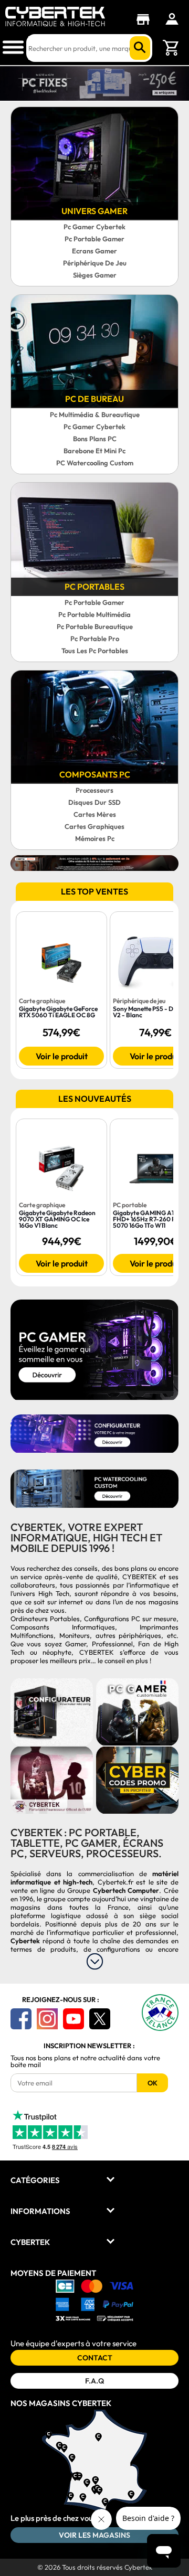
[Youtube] (73, 2019)
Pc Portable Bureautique (95, 626)
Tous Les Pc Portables (95, 651)
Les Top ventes (94, 891)
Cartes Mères (95, 814)
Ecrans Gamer (94, 251)
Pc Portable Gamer (94, 239)
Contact (95, 2358)
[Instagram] (47, 2019)
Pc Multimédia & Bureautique (95, 414)
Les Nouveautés (95, 1099)
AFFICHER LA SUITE (95, 1961)
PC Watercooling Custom (95, 463)
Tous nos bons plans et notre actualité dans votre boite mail (85, 2061)
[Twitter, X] (100, 2019)
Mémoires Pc (95, 838)
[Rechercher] (140, 48)
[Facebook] (21, 2019)
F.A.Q (94, 2381)
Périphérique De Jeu (95, 263)
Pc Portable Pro (95, 638)
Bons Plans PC (95, 439)
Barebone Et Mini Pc (94, 451)
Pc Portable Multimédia (94, 614)
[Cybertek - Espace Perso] (172, 19)
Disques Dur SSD (94, 802)
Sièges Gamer (95, 275)
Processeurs (94, 790)
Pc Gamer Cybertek (94, 227)
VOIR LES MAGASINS (94, 2535)
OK (153, 2083)
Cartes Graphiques (94, 826)
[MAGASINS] (146, 19)
